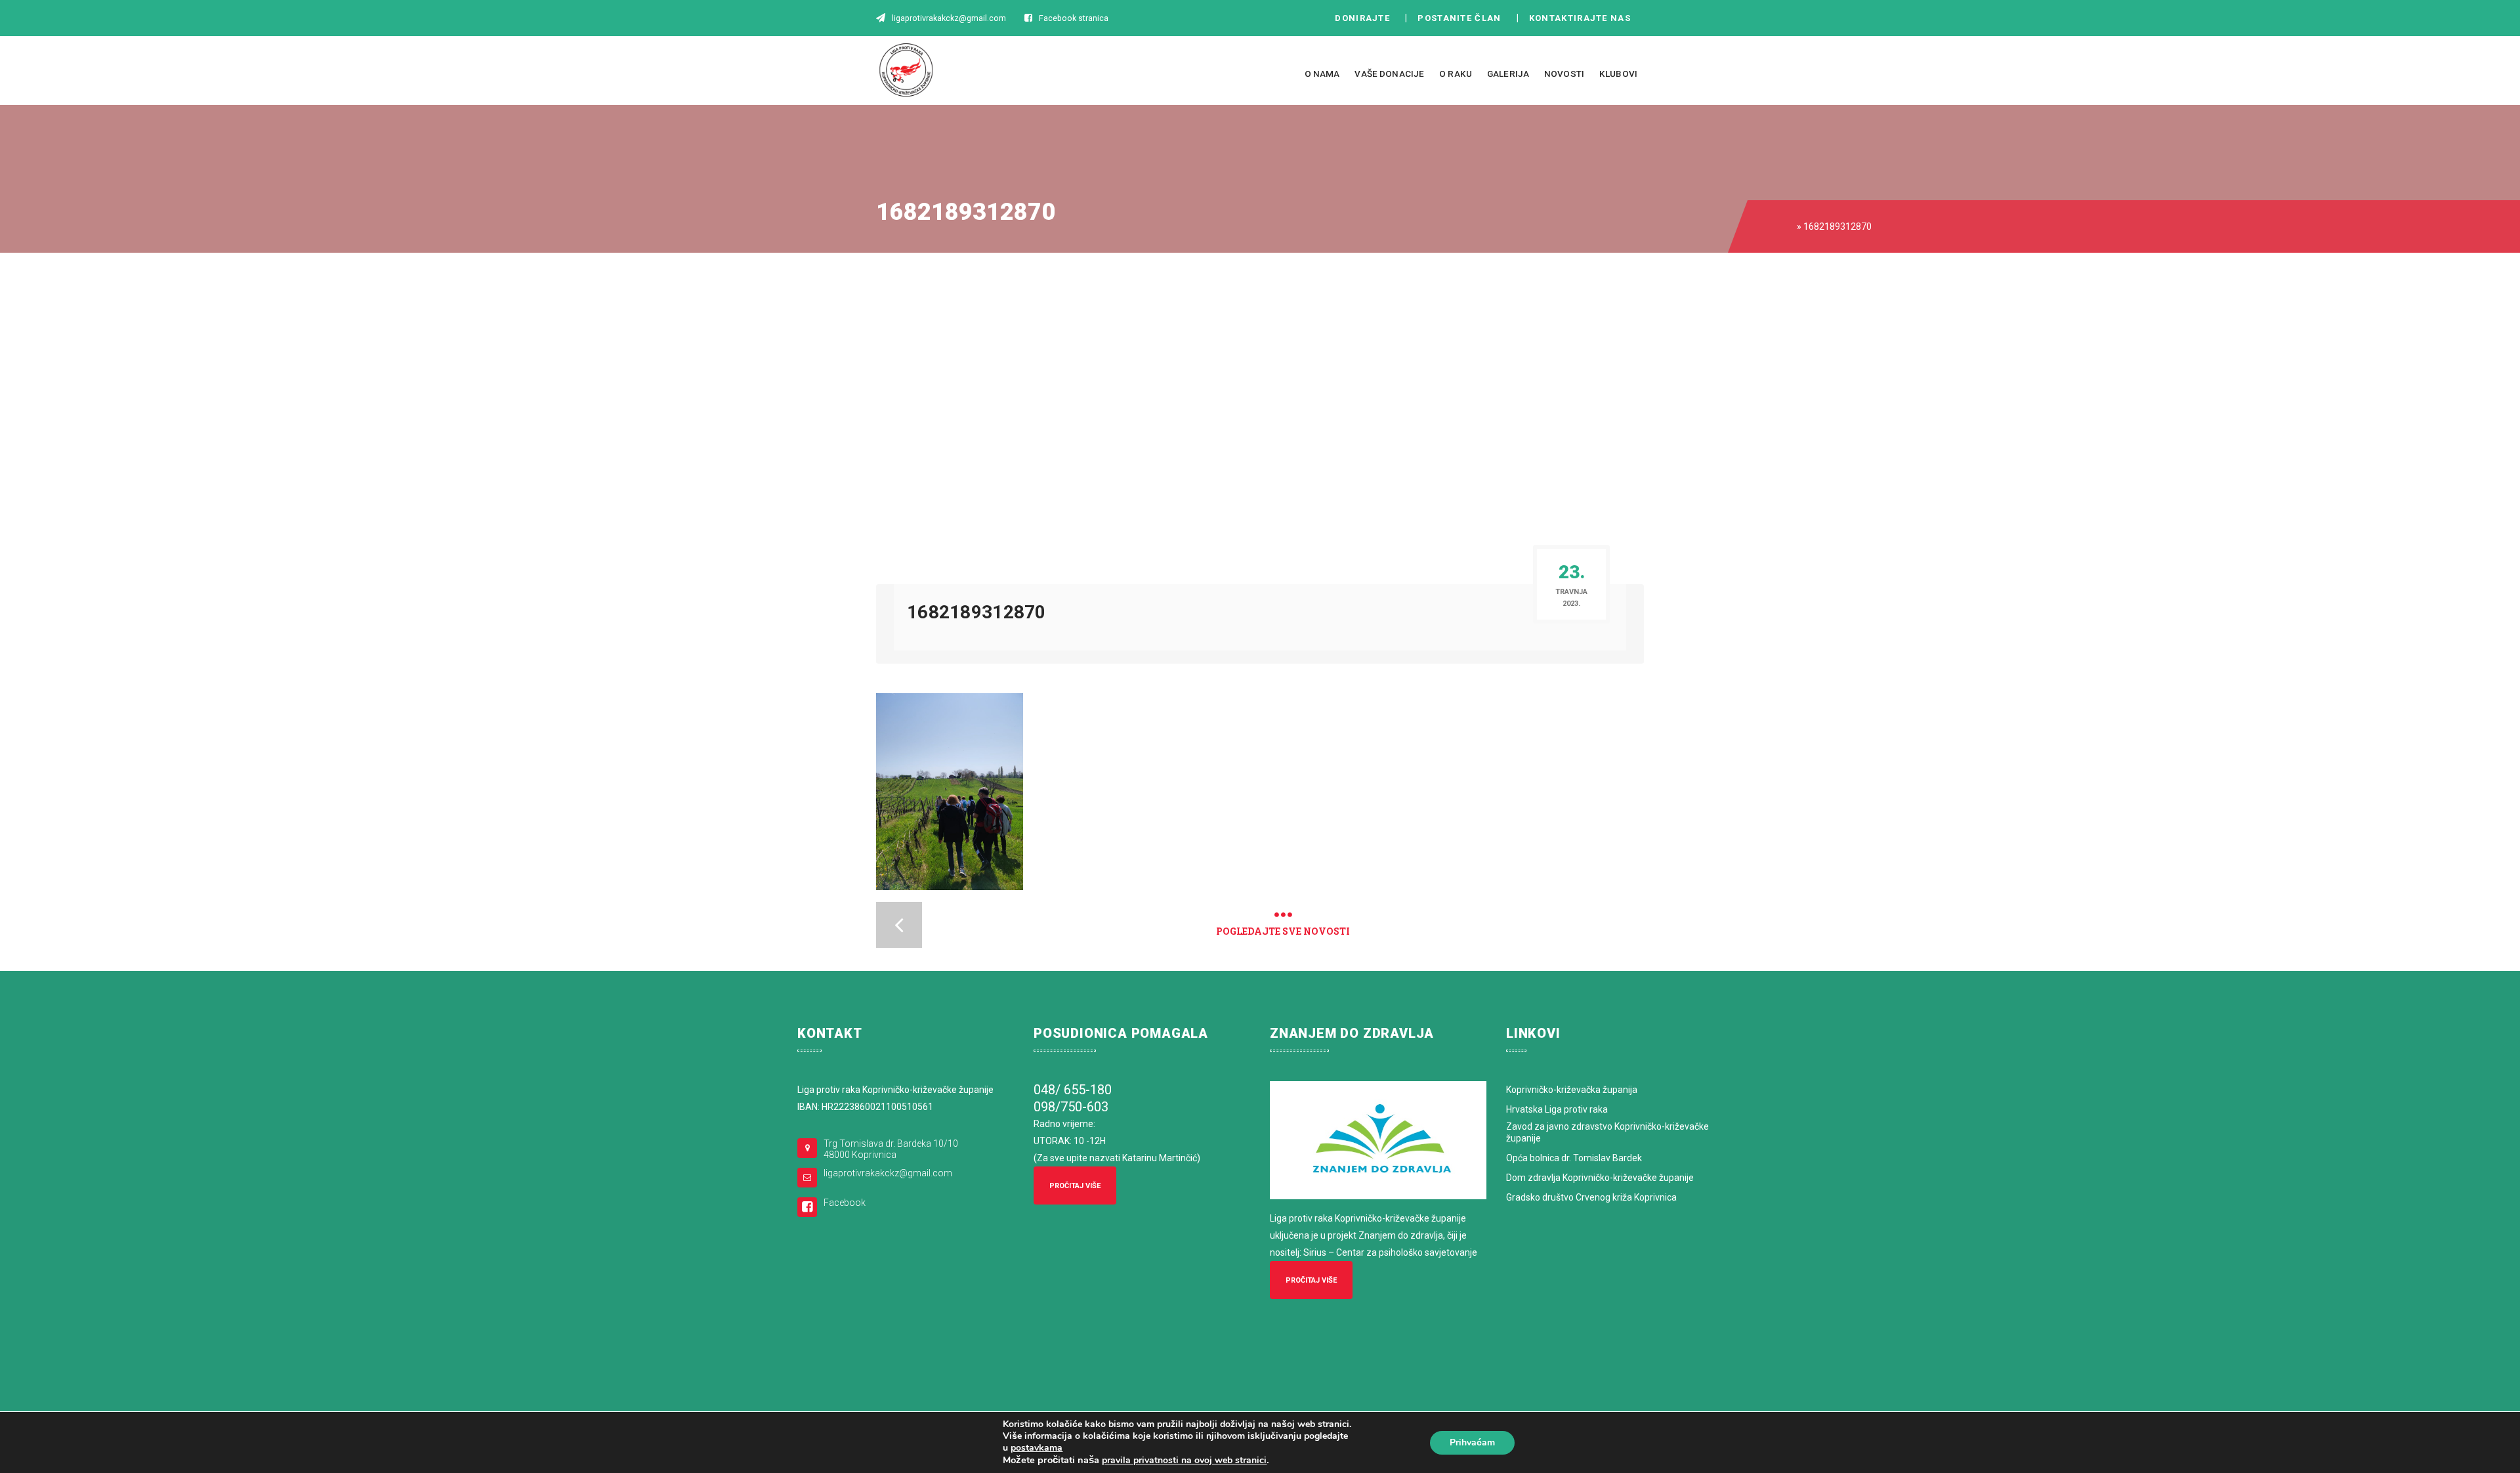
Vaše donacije (1389, 74)
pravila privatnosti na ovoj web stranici (1184, 1460)
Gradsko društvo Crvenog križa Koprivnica (1591, 1197)
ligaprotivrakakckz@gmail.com (888, 1173)
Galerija (1508, 74)
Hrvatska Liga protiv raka (1557, 1109)
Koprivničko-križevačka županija (1572, 1090)
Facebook (845, 1203)
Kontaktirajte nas (1584, 18)
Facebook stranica (1074, 18)
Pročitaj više (1075, 1186)
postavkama (1037, 1448)
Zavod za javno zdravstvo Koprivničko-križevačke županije (1607, 1132)
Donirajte (1362, 18)
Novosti (1564, 74)
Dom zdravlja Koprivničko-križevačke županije (1600, 1178)
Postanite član (1463, 18)
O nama (1322, 74)
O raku (1456, 74)
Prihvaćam (1472, 1442)
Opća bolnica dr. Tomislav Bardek (1574, 1158)
